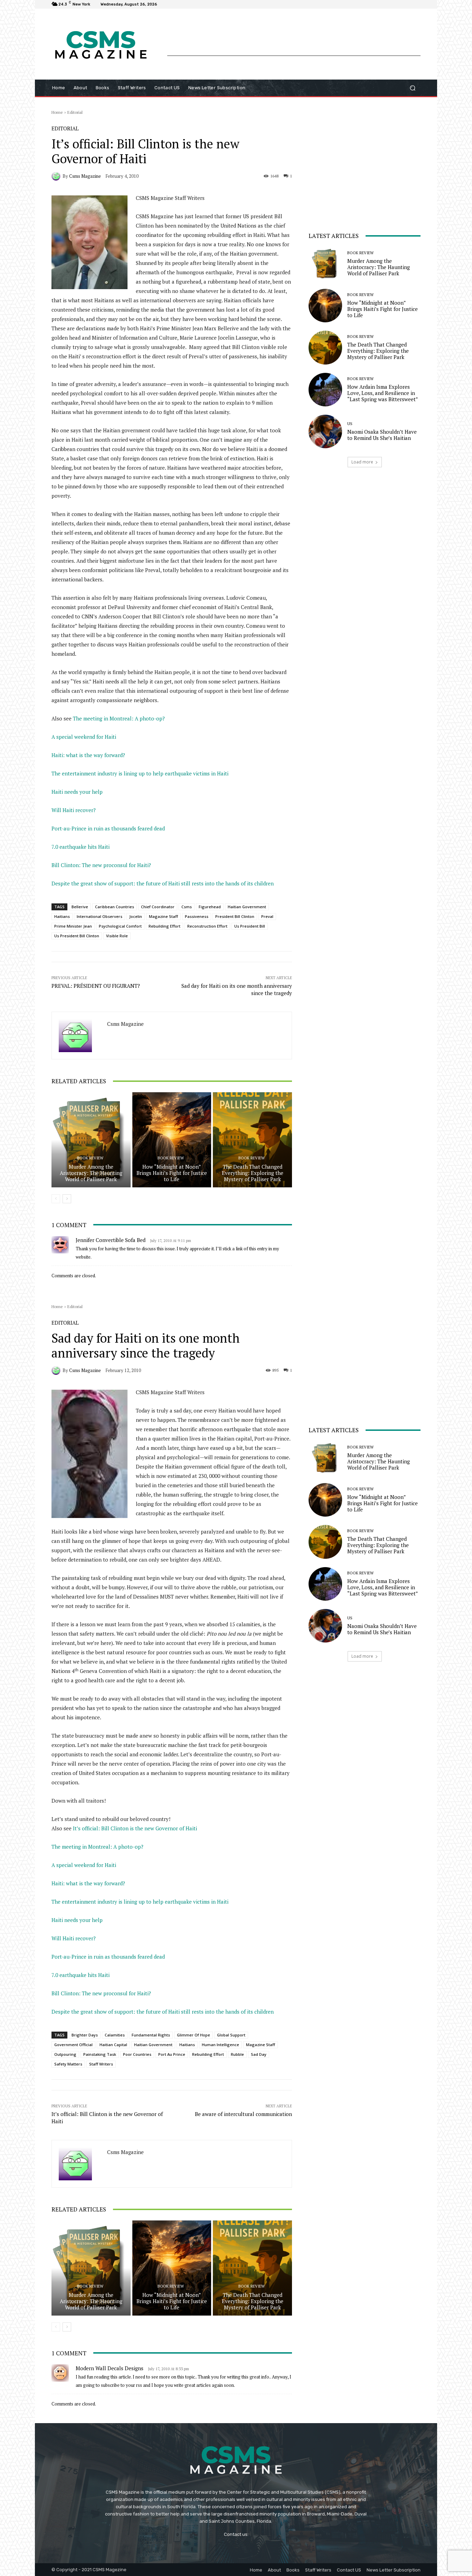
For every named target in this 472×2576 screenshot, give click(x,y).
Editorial (75, 112)
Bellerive (80, 907)
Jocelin (136, 916)
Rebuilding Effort (164, 926)
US (350, 424)
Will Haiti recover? (74, 810)
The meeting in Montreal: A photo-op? (119, 718)
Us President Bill (250, 926)
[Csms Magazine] (57, 176)
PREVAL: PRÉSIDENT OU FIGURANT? (96, 986)
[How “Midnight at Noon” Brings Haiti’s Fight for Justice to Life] (172, 1140)
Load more (362, 462)
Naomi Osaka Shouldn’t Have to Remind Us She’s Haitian (382, 435)
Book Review (90, 1158)
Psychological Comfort (120, 926)
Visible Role (117, 936)
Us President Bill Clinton (77, 936)
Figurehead (210, 907)
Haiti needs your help (77, 792)
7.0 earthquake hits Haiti (81, 847)
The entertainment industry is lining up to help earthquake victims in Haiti (140, 773)
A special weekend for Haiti (84, 737)
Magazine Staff (163, 916)
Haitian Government (247, 907)
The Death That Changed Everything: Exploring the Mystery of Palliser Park (253, 1173)
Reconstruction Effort (207, 926)
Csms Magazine (85, 176)
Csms (187, 907)
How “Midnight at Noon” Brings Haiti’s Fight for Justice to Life (172, 1173)
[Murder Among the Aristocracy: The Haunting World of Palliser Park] (91, 1140)
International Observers (100, 916)
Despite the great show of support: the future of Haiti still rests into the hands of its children (163, 883)
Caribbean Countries (115, 907)
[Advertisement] (294, 40)
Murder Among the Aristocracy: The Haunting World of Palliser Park (91, 1173)
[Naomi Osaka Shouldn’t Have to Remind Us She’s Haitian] (325, 431)
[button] (412, 88)
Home (57, 112)
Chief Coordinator (158, 907)
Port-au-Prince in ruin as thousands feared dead (108, 828)
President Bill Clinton (235, 916)
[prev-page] (56, 1199)
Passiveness (197, 916)
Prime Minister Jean (73, 926)
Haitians (62, 916)
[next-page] (67, 1199)
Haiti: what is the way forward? (88, 755)
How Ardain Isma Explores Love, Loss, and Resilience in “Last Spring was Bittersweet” (383, 393)
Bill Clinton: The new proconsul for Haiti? (101, 865)
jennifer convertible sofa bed (111, 1240)
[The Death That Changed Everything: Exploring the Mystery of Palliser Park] (252, 1140)
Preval (267, 916)
